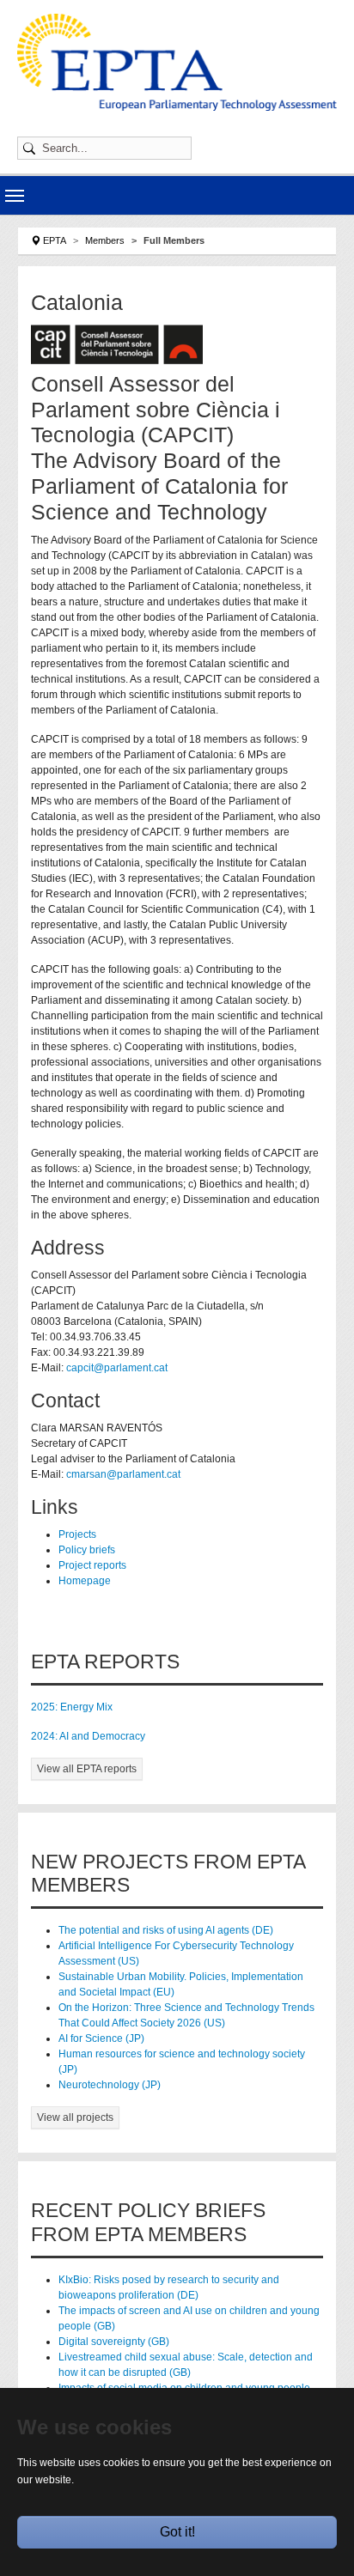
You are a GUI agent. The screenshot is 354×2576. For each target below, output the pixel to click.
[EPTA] (177, 62)
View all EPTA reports (87, 1769)
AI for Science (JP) (101, 2038)
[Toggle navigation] (15, 196)
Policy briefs (87, 1550)
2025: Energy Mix (72, 1707)
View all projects (75, 2117)
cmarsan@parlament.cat (123, 1474)
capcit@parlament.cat (117, 1368)
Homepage (85, 1581)
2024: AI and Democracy (88, 1736)
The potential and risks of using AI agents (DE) (166, 1930)
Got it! (177, 2532)
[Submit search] (32, 148)
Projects (77, 1534)
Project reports (92, 1565)
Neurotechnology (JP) (110, 2085)
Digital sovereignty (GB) (114, 2342)
